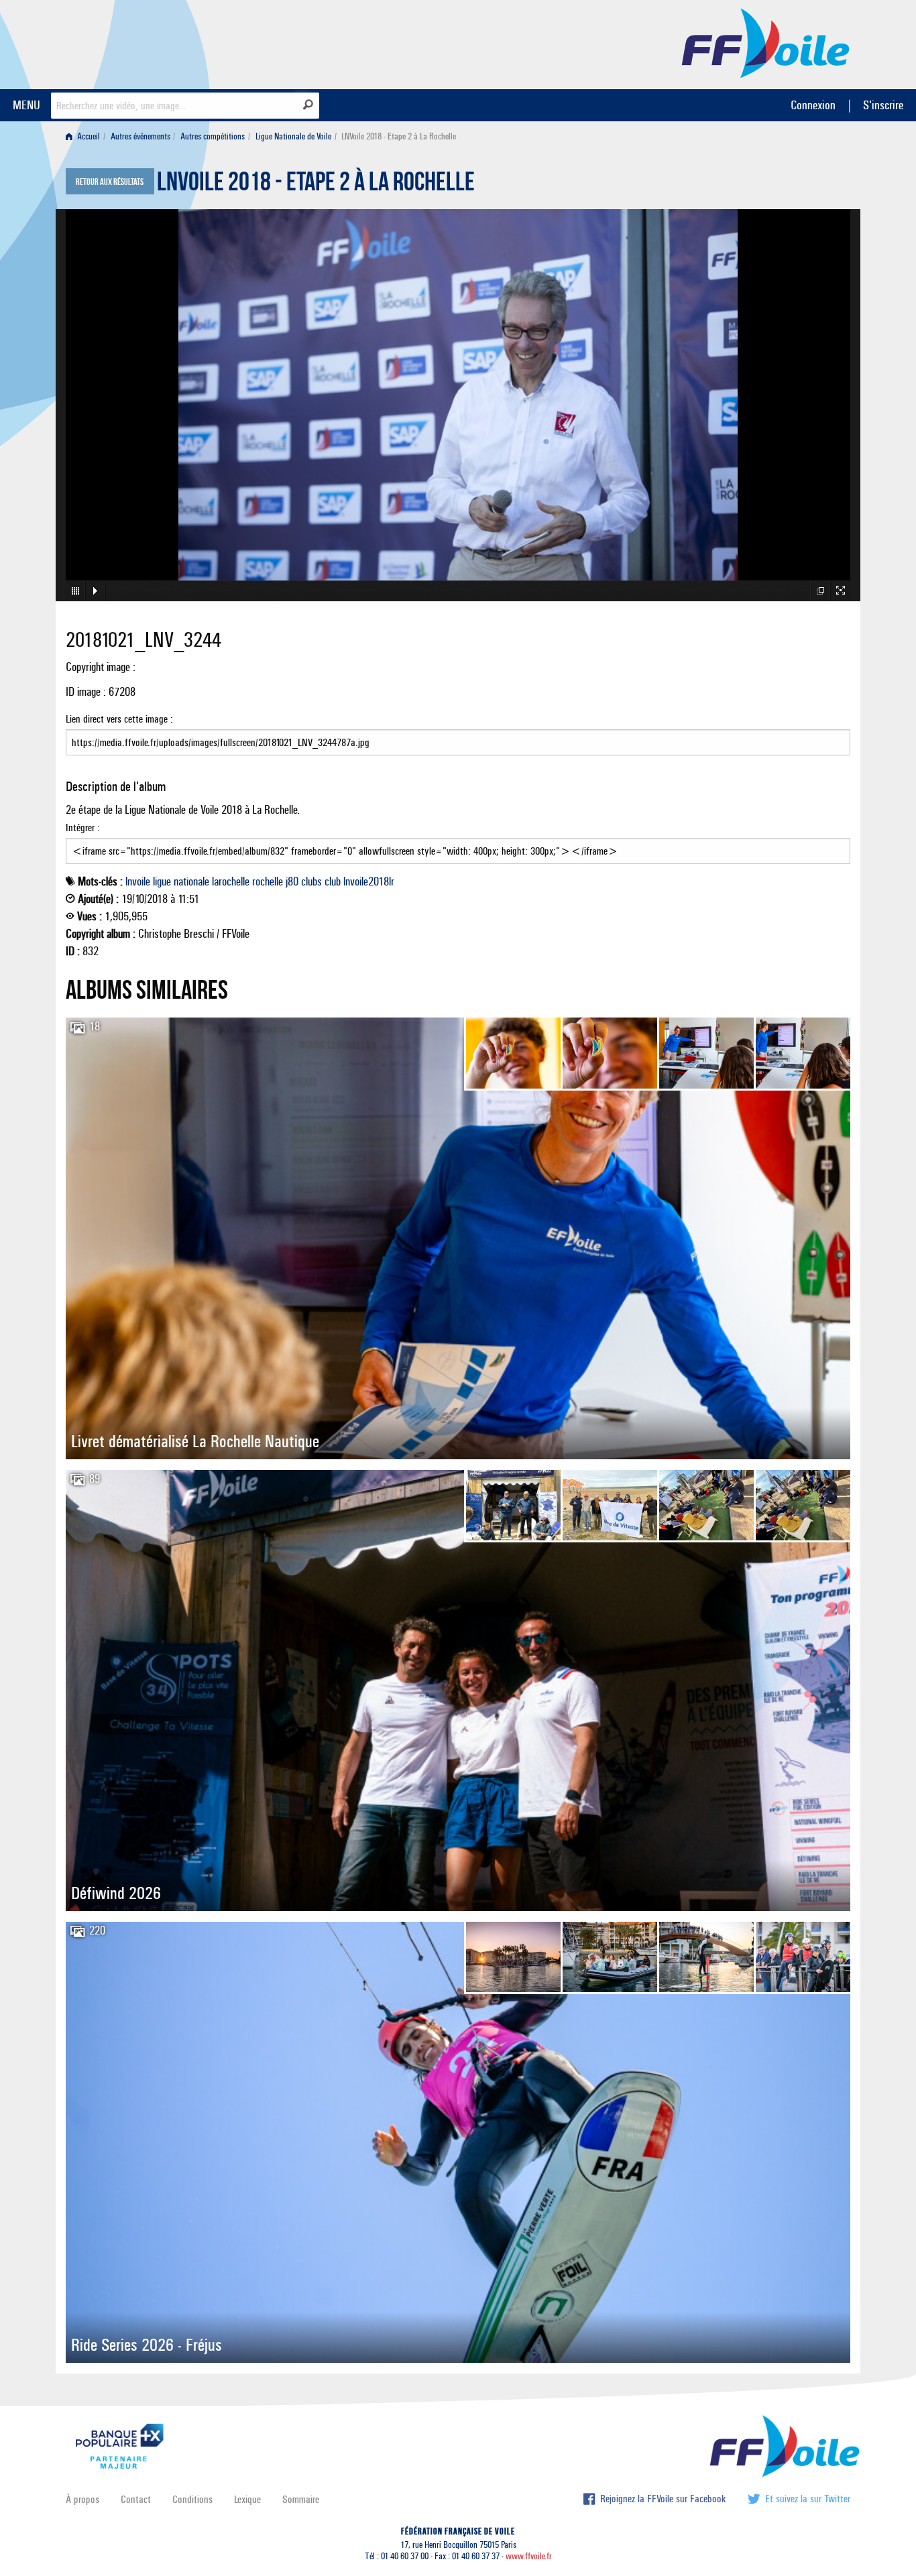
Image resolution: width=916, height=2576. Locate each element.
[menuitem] (85, 136)
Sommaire (301, 2499)
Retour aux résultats (110, 182)
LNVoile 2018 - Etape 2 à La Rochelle (316, 185)
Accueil (88, 136)
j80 (292, 881)
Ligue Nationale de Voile (293, 136)
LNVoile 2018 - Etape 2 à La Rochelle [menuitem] (399, 136)
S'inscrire (883, 105)
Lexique (247, 2499)
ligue (162, 881)
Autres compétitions (213, 136)
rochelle (268, 881)
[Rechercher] (308, 105)
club (333, 881)
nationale (191, 881)
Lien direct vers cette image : (119, 719)
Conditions (192, 2499)
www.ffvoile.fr (529, 2556)
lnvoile (138, 881)
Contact (136, 2499)
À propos (82, 2499)
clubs (311, 881)
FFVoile (766, 42)
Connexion (813, 105)
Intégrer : (83, 827)
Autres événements (140, 136)
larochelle (231, 881)
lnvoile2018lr (369, 881)
